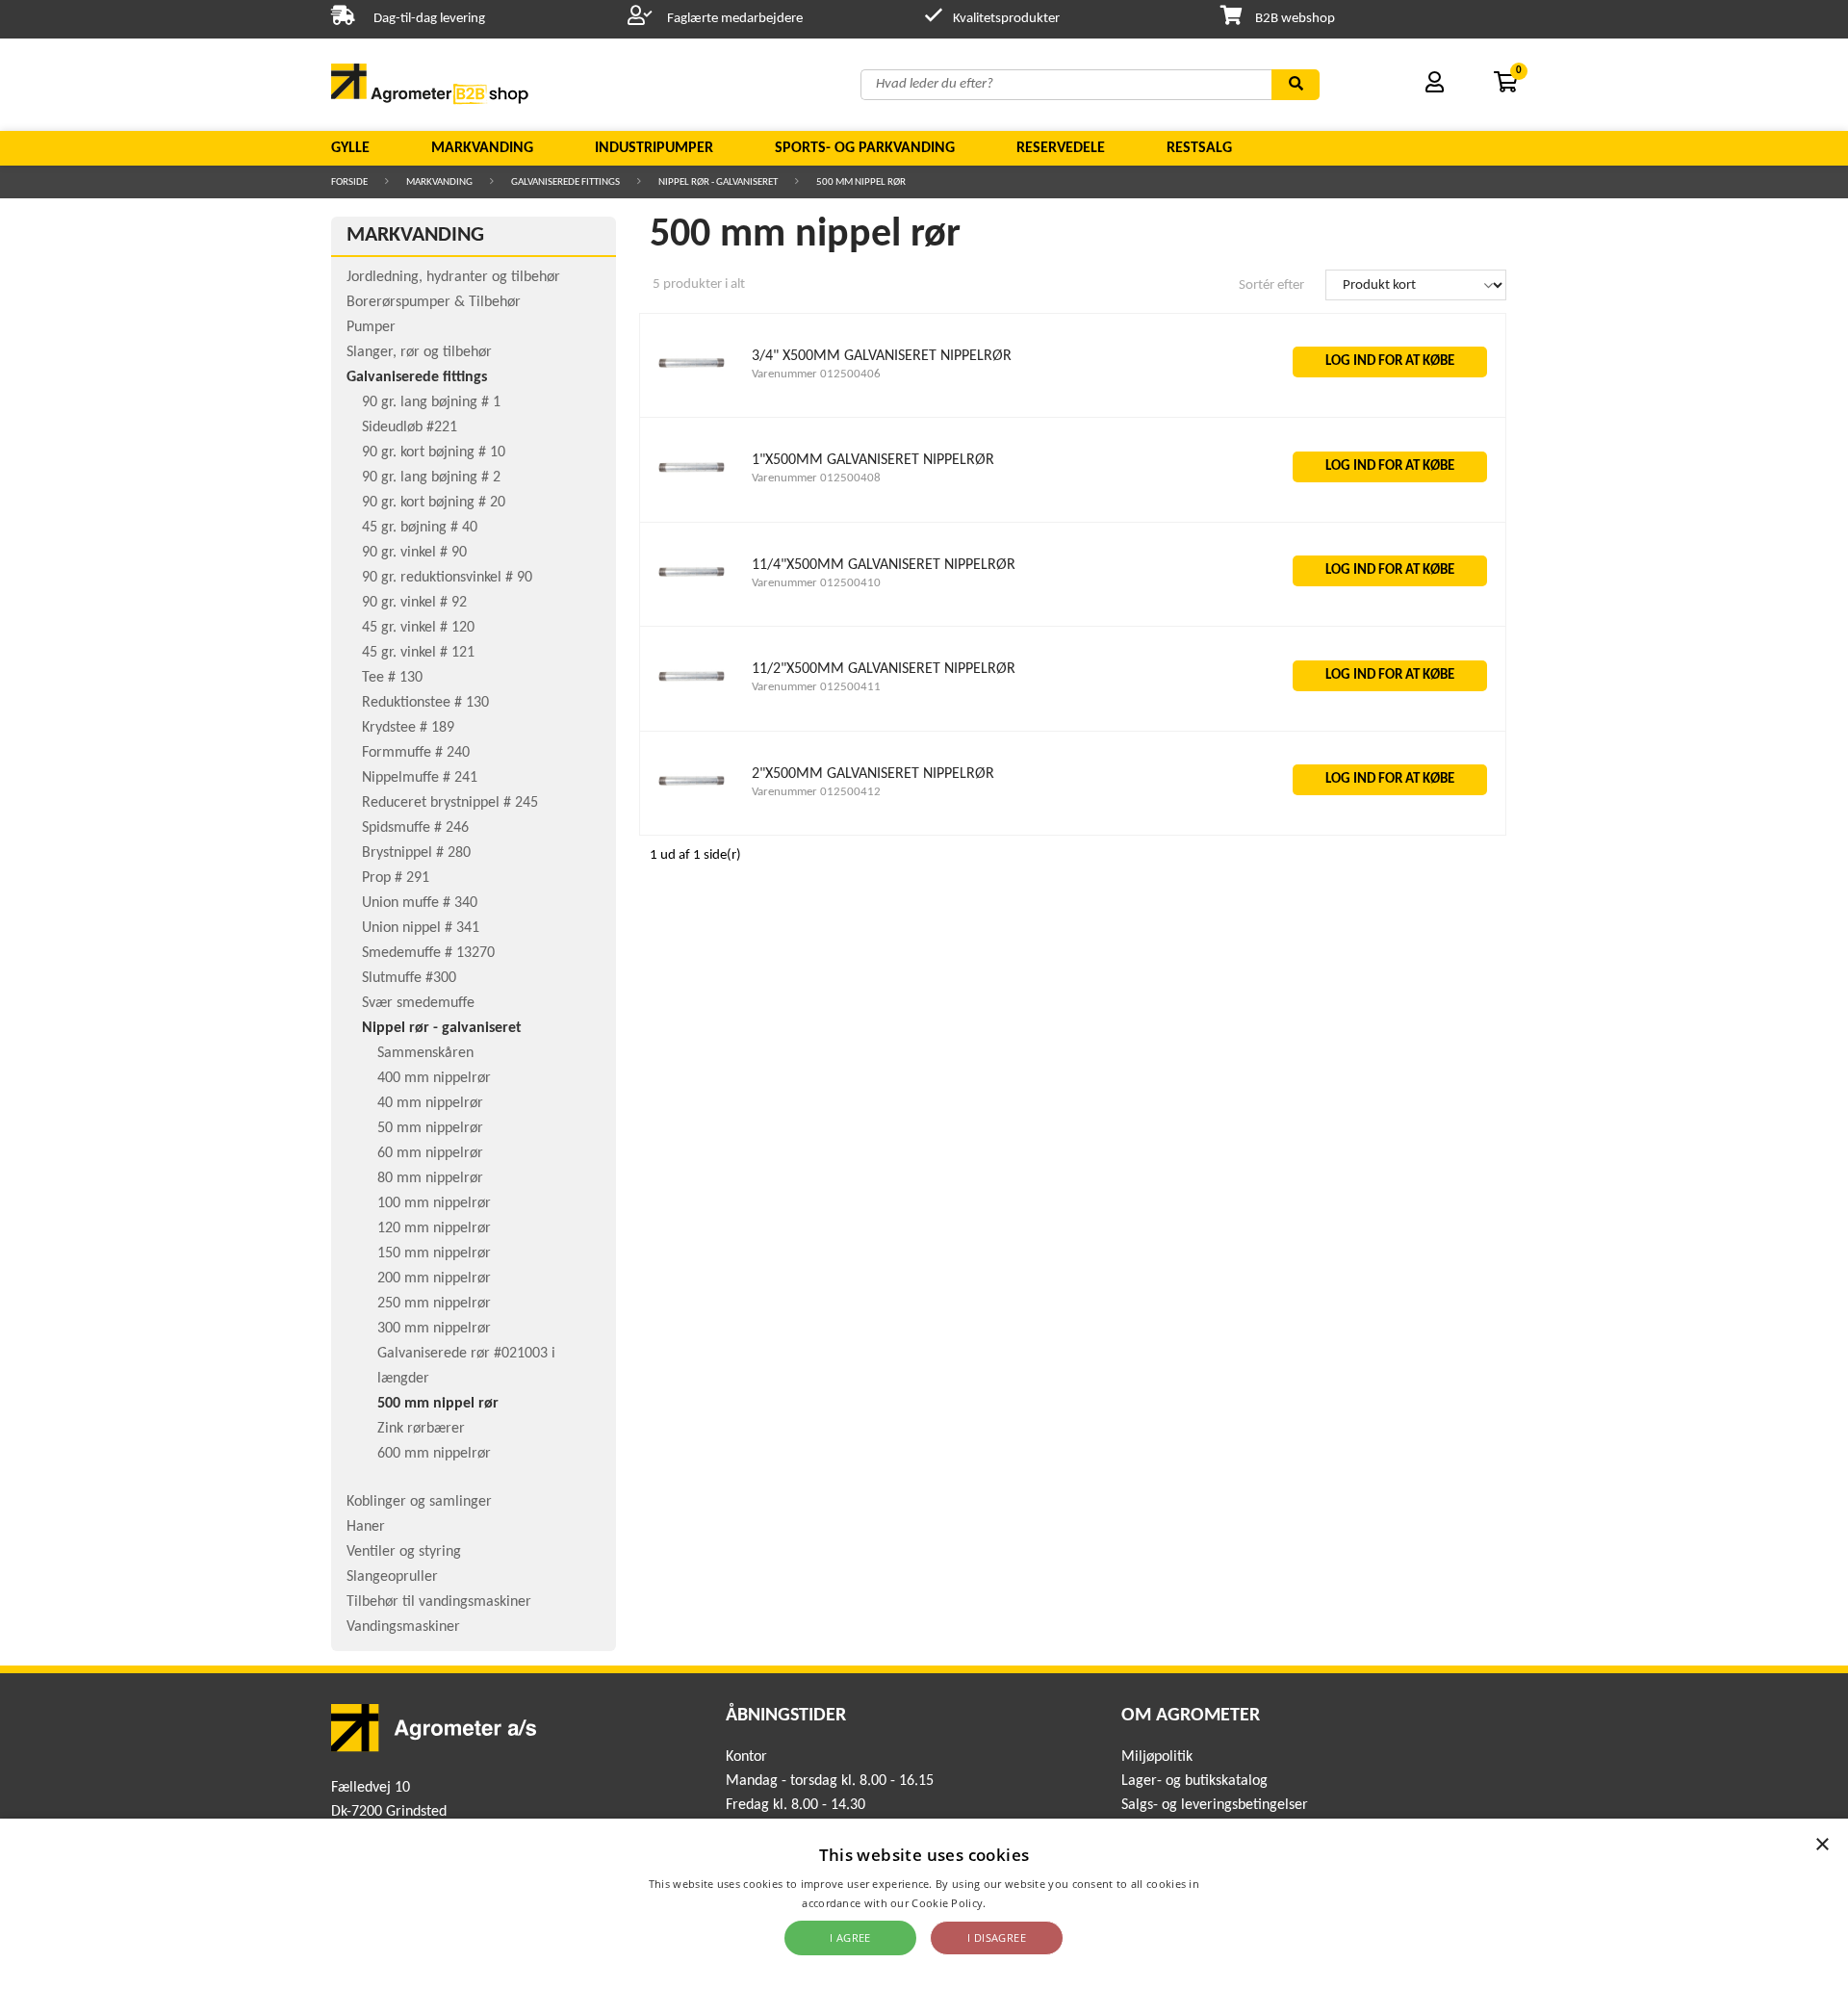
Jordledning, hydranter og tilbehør (453, 277)
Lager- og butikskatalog (1194, 1781)
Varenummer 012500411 (816, 687)
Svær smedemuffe (418, 1003)
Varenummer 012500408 (816, 478)
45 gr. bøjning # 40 (420, 528)
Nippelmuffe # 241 (420, 778)
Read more (1018, 1903)
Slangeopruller (392, 1577)
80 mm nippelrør (430, 1178)
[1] (692, 497)
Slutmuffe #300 (409, 978)
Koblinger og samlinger (419, 1502)
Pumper (371, 327)
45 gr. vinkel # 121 (418, 653)
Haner (366, 1527)
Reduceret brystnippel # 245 (450, 803)
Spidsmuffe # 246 (415, 828)
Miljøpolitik (1157, 1757)
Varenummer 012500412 (816, 792)
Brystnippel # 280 (416, 853)
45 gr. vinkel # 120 (418, 628)
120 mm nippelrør (434, 1228)
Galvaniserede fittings (565, 182)
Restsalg (1199, 148)
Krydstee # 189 (408, 728)
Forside (349, 182)
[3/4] (692, 392)
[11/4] (692, 601)
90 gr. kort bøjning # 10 (434, 452)
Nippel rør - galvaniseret (718, 182)
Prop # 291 (396, 878)
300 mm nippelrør (434, 1329)
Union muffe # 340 (420, 903)
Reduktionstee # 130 (425, 703)
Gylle (350, 148)
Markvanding (482, 148)
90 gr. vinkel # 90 (414, 553)
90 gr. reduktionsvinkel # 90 (447, 578)
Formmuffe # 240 (416, 753)
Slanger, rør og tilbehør (419, 352)
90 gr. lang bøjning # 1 (431, 402)
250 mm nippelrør (434, 1304)
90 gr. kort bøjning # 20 (434, 503)
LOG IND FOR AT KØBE (1390, 362)
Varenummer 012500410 (816, 583)
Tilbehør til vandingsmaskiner (439, 1602)
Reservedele (1061, 148)
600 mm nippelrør (434, 1454)
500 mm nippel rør (861, 182)
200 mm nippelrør (434, 1279)
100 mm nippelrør (434, 1203)
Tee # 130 (392, 678)
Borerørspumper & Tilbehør (434, 302)
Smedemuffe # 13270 (428, 953)
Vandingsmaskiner (403, 1627)
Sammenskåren (425, 1053)
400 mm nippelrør (434, 1078)
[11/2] (692, 706)
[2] (692, 810)
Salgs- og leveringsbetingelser (1215, 1805)
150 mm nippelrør (434, 1253)
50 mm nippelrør (430, 1128)
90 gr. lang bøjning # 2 (431, 478)
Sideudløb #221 (410, 427)
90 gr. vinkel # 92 (414, 603)
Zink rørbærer (421, 1429)
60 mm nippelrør (430, 1153)
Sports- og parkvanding (865, 148)
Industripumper (654, 148)
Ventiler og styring (404, 1552)
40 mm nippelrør (430, 1103)
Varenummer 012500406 (816, 374)
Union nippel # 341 (421, 928)
